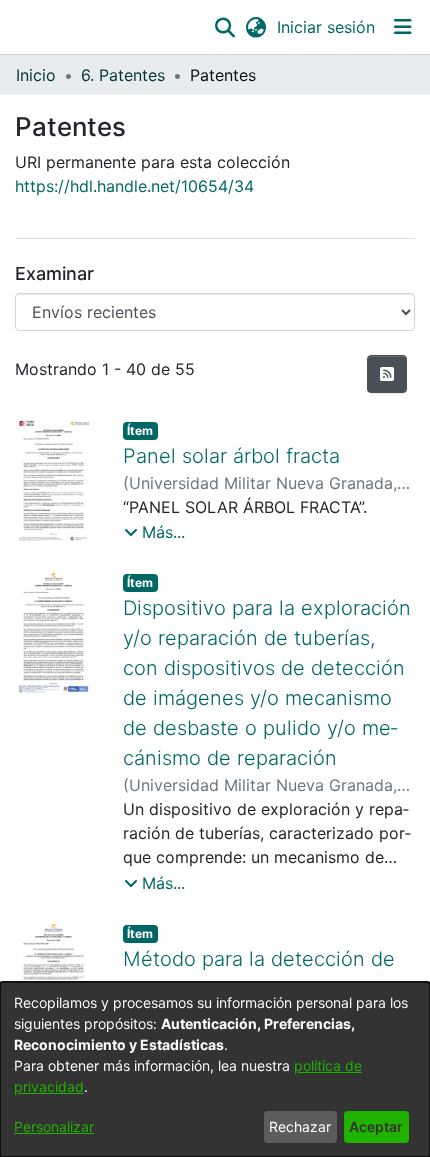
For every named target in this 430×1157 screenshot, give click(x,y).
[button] (224, 27)
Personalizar (54, 1126)
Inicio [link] (36, 75)
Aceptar (376, 1126)
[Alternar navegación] (402, 27)
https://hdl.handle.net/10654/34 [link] (134, 186)
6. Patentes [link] (123, 75)
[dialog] (215, 1069)
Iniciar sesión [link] (327, 27)
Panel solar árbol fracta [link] (231, 456)
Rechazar (300, 1126)
